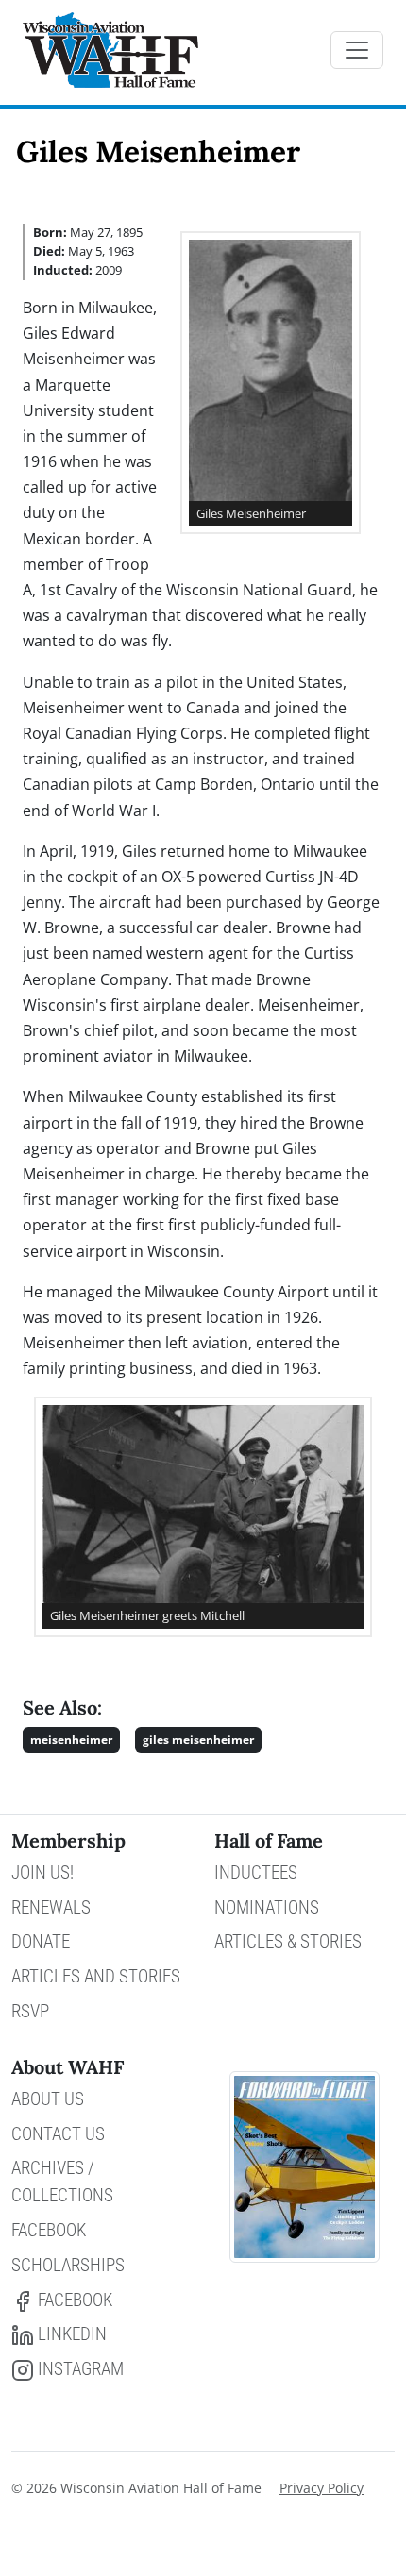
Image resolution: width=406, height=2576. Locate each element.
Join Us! (42, 1873)
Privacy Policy (321, 2488)
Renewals (51, 1907)
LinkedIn (70, 2334)
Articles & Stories (288, 1941)
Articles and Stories (96, 1976)
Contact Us (58, 2134)
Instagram (79, 2369)
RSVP (30, 2011)
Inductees (256, 1873)
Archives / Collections (62, 2182)
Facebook (49, 2230)
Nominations (267, 1907)
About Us (48, 2099)
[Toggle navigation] (357, 50)
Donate (41, 1941)
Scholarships (68, 2265)
